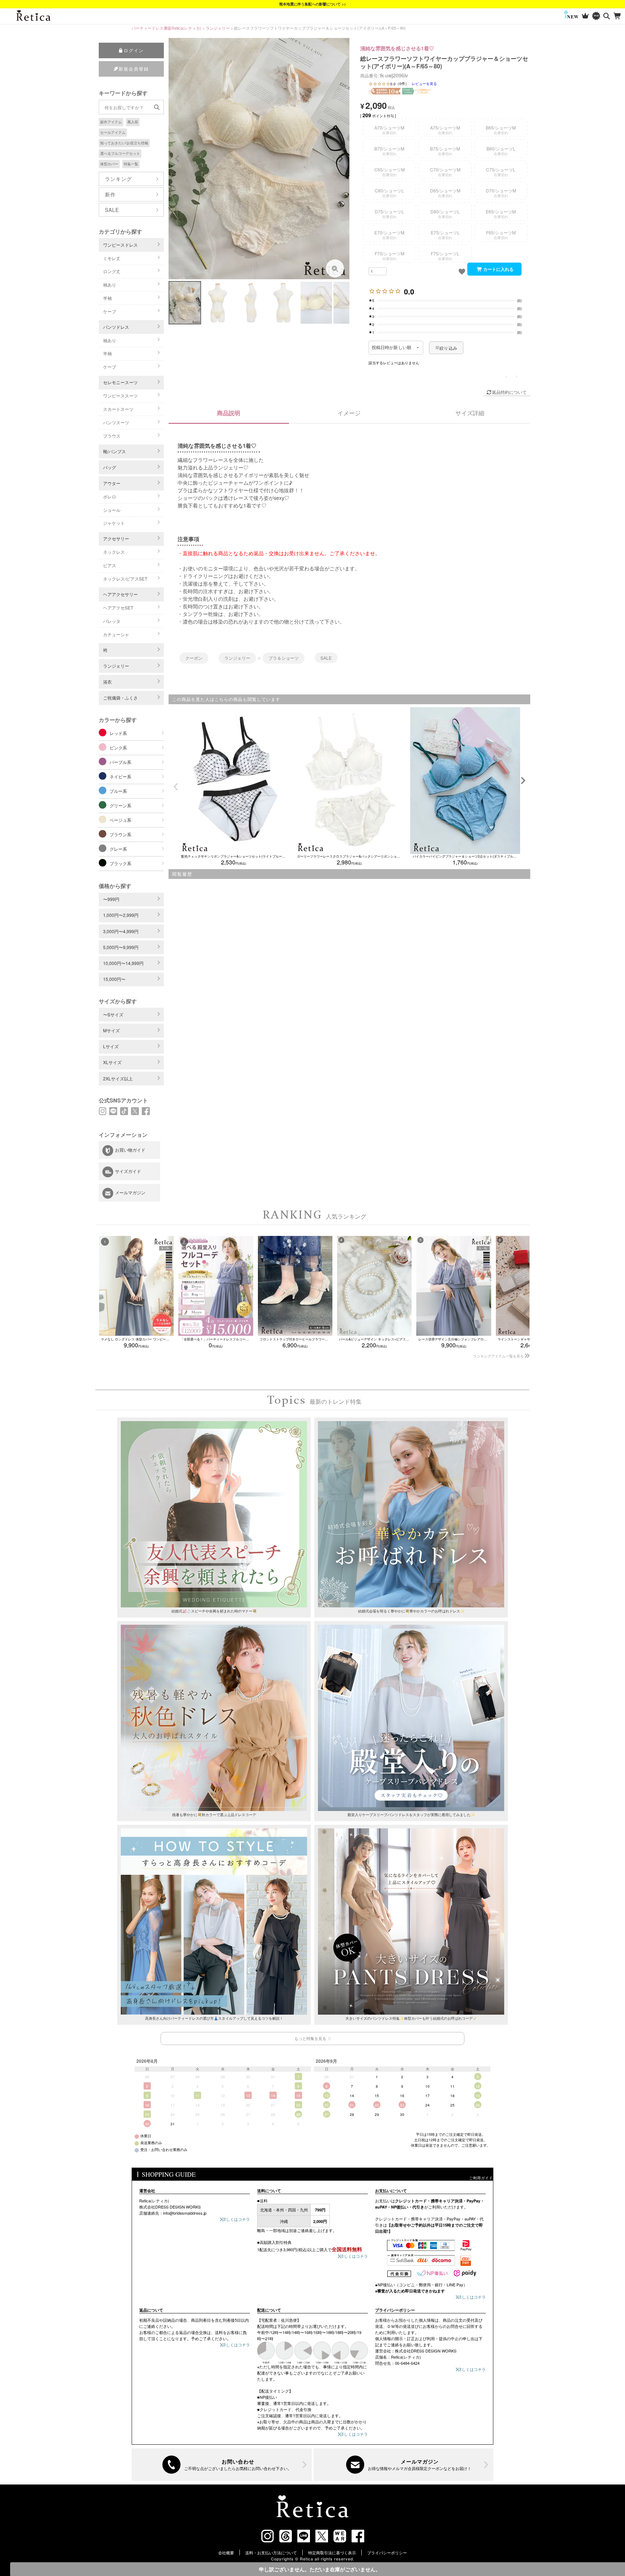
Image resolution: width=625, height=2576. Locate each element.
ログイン (134, 50)
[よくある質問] (222, 2465)
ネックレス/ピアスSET (125, 579)
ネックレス (114, 552)
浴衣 (107, 682)
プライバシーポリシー (387, 2552)
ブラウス (112, 436)
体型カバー (109, 164)
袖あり (110, 284)
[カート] (618, 16)
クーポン (194, 658)
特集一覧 (131, 164)
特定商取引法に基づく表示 (332, 2552)
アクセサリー (116, 538)
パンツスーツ (116, 422)
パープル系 (120, 762)
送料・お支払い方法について (271, 2552)
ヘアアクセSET (118, 607)
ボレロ (110, 496)
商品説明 (229, 413)
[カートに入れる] (494, 269)
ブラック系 (120, 863)
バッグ (110, 467)
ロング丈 (112, 271)
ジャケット (114, 523)
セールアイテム (113, 132)
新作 (110, 194)
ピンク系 (118, 747)
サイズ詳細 (470, 413)
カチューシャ (116, 634)
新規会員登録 (134, 69)
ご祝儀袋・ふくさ (120, 698)
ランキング (118, 179)
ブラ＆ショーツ (284, 658)
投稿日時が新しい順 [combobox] (392, 348)
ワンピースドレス (120, 245)
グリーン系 (120, 805)
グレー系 (118, 849)
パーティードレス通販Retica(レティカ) (167, 28)
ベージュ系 (120, 820)
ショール (112, 510)
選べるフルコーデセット (120, 153)
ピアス (110, 565)
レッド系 (118, 733)
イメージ (349, 413)
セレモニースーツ (120, 382)
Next (341, 159)
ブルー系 (118, 791)
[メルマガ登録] (404, 2465)
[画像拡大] (335, 268)
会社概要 (226, 2552)
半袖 (107, 298)
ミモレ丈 (112, 258)
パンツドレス (116, 327)
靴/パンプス (114, 451)
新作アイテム (111, 122)
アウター (112, 483)
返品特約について (509, 392)
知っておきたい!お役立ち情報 (124, 143)
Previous (177, 159)
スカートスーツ (118, 409)
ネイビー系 (120, 776)
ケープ (110, 311)
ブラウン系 (120, 834)
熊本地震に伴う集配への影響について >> (313, 4)
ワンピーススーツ (120, 396)
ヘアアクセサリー (120, 594)
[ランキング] (585, 16)
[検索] (607, 16)
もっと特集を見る (310, 2038)
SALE (112, 210)
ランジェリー (218, 28)
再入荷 (133, 122)
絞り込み (448, 348)
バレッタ (112, 621)
